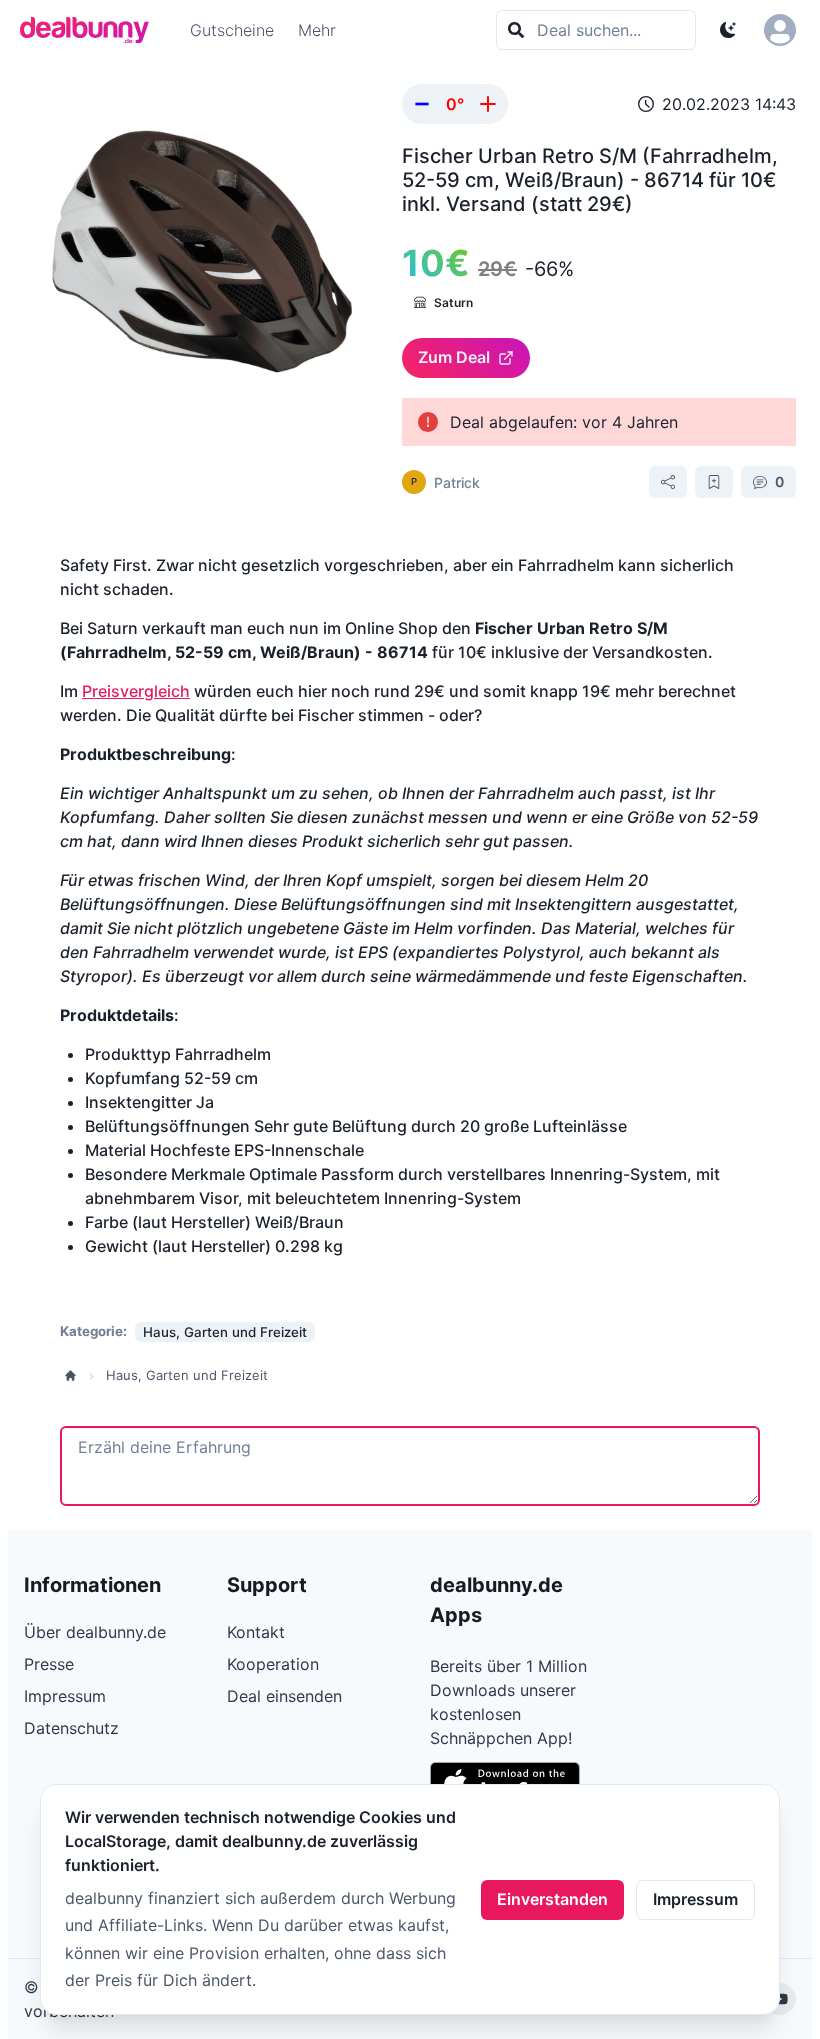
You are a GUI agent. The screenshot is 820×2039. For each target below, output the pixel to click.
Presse (49, 1664)
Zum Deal (454, 357)
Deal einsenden (284, 1696)
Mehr (317, 30)
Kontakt (256, 1632)
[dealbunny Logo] (91, 30)
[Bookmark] (714, 482)
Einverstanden (552, 1899)
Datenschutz (71, 1728)
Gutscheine (232, 30)
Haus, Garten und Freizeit (187, 1375)
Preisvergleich (136, 691)
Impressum (695, 1899)
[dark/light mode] (728, 30)
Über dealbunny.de (95, 1632)
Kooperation (273, 1664)
